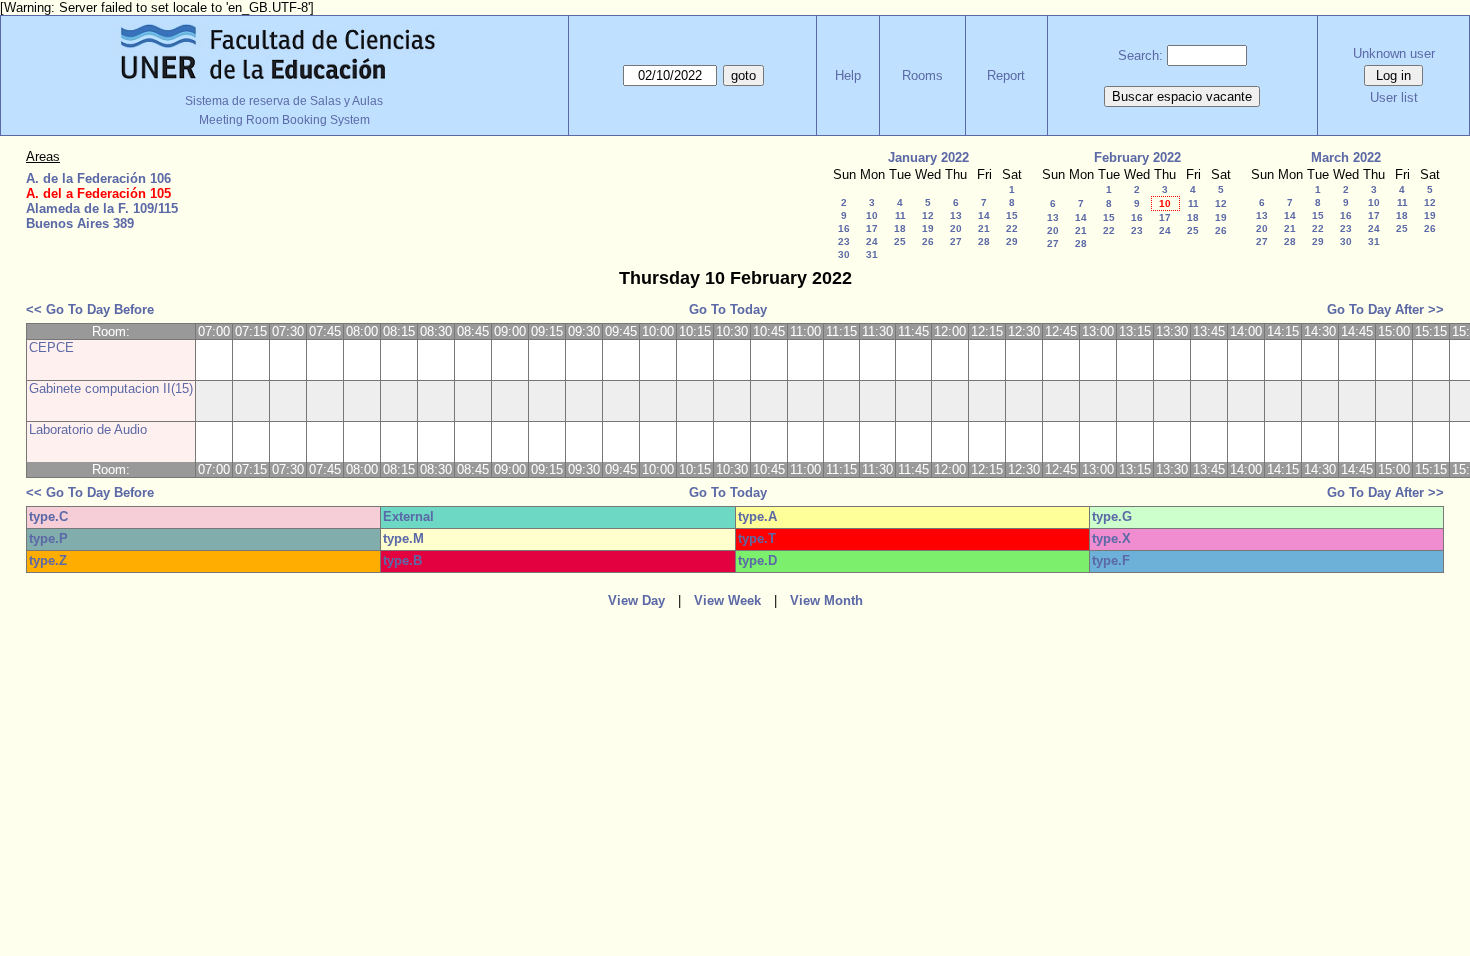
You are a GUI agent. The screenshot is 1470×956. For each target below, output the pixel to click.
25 (900, 241)
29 (1012, 241)
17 (872, 228)
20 (956, 228)
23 (844, 241)
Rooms (922, 75)
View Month (826, 600)
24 (872, 241)
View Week (727, 600)
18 (900, 228)
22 (1012, 228)
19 (928, 228)
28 (984, 241)
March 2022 (1346, 157)
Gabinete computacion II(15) (111, 388)
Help (848, 75)
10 (872, 215)
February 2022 (1137, 157)
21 (984, 228)
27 (956, 241)
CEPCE (51, 347)
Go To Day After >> (1385, 309)
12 (928, 215)
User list (1394, 97)
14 (984, 215)
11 (900, 215)
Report (1006, 75)
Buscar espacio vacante (1182, 96)
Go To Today (728, 309)
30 (844, 254)
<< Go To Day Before (90, 309)
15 (1012, 215)
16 (844, 228)
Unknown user (1394, 53)
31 (872, 254)
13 (956, 215)
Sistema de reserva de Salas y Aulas (284, 101)
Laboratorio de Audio (88, 429)
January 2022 (928, 157)
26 (928, 241)
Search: (1140, 55)
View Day (636, 600)
